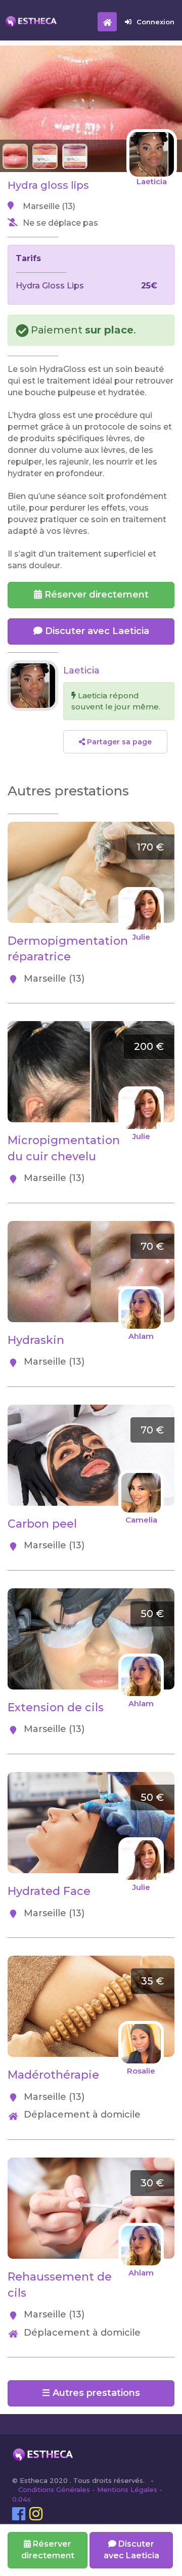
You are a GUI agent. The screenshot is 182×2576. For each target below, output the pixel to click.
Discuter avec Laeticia (96, 631)
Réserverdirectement (48, 2550)
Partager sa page (118, 742)
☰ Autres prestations (91, 2393)
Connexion (155, 22)
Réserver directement (95, 595)
